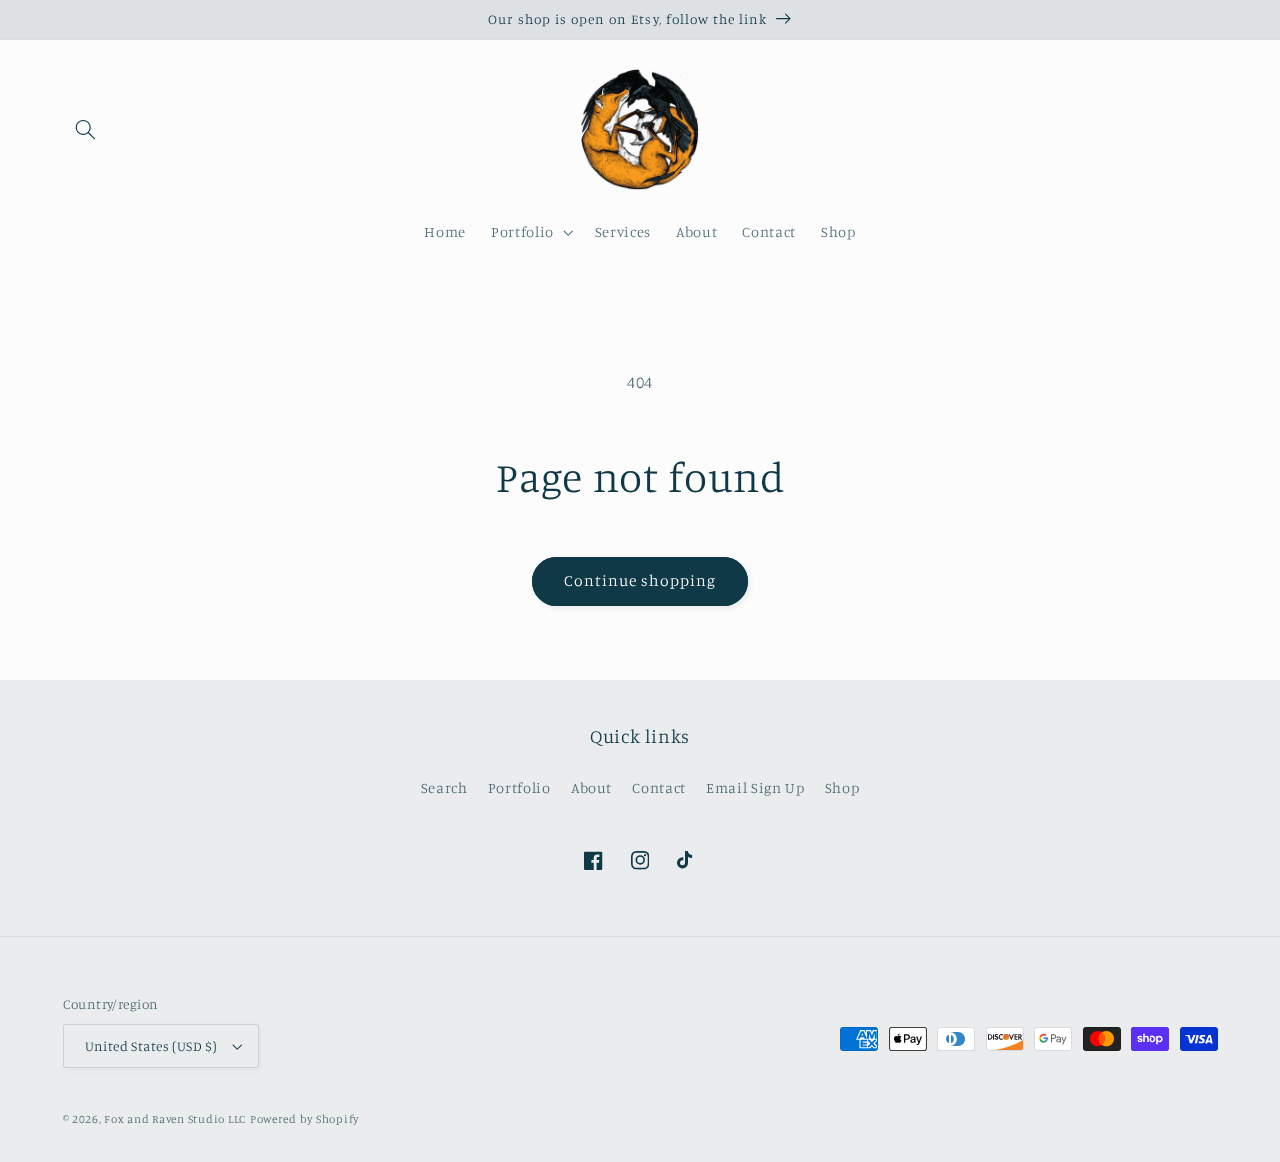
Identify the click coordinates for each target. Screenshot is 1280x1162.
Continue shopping (640, 580)
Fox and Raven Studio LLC (175, 1119)
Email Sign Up (755, 787)
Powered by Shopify (304, 1119)
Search (444, 787)
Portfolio (519, 787)
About (591, 787)
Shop (842, 787)
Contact (658, 787)
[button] (86, 129)
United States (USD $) (151, 1046)
